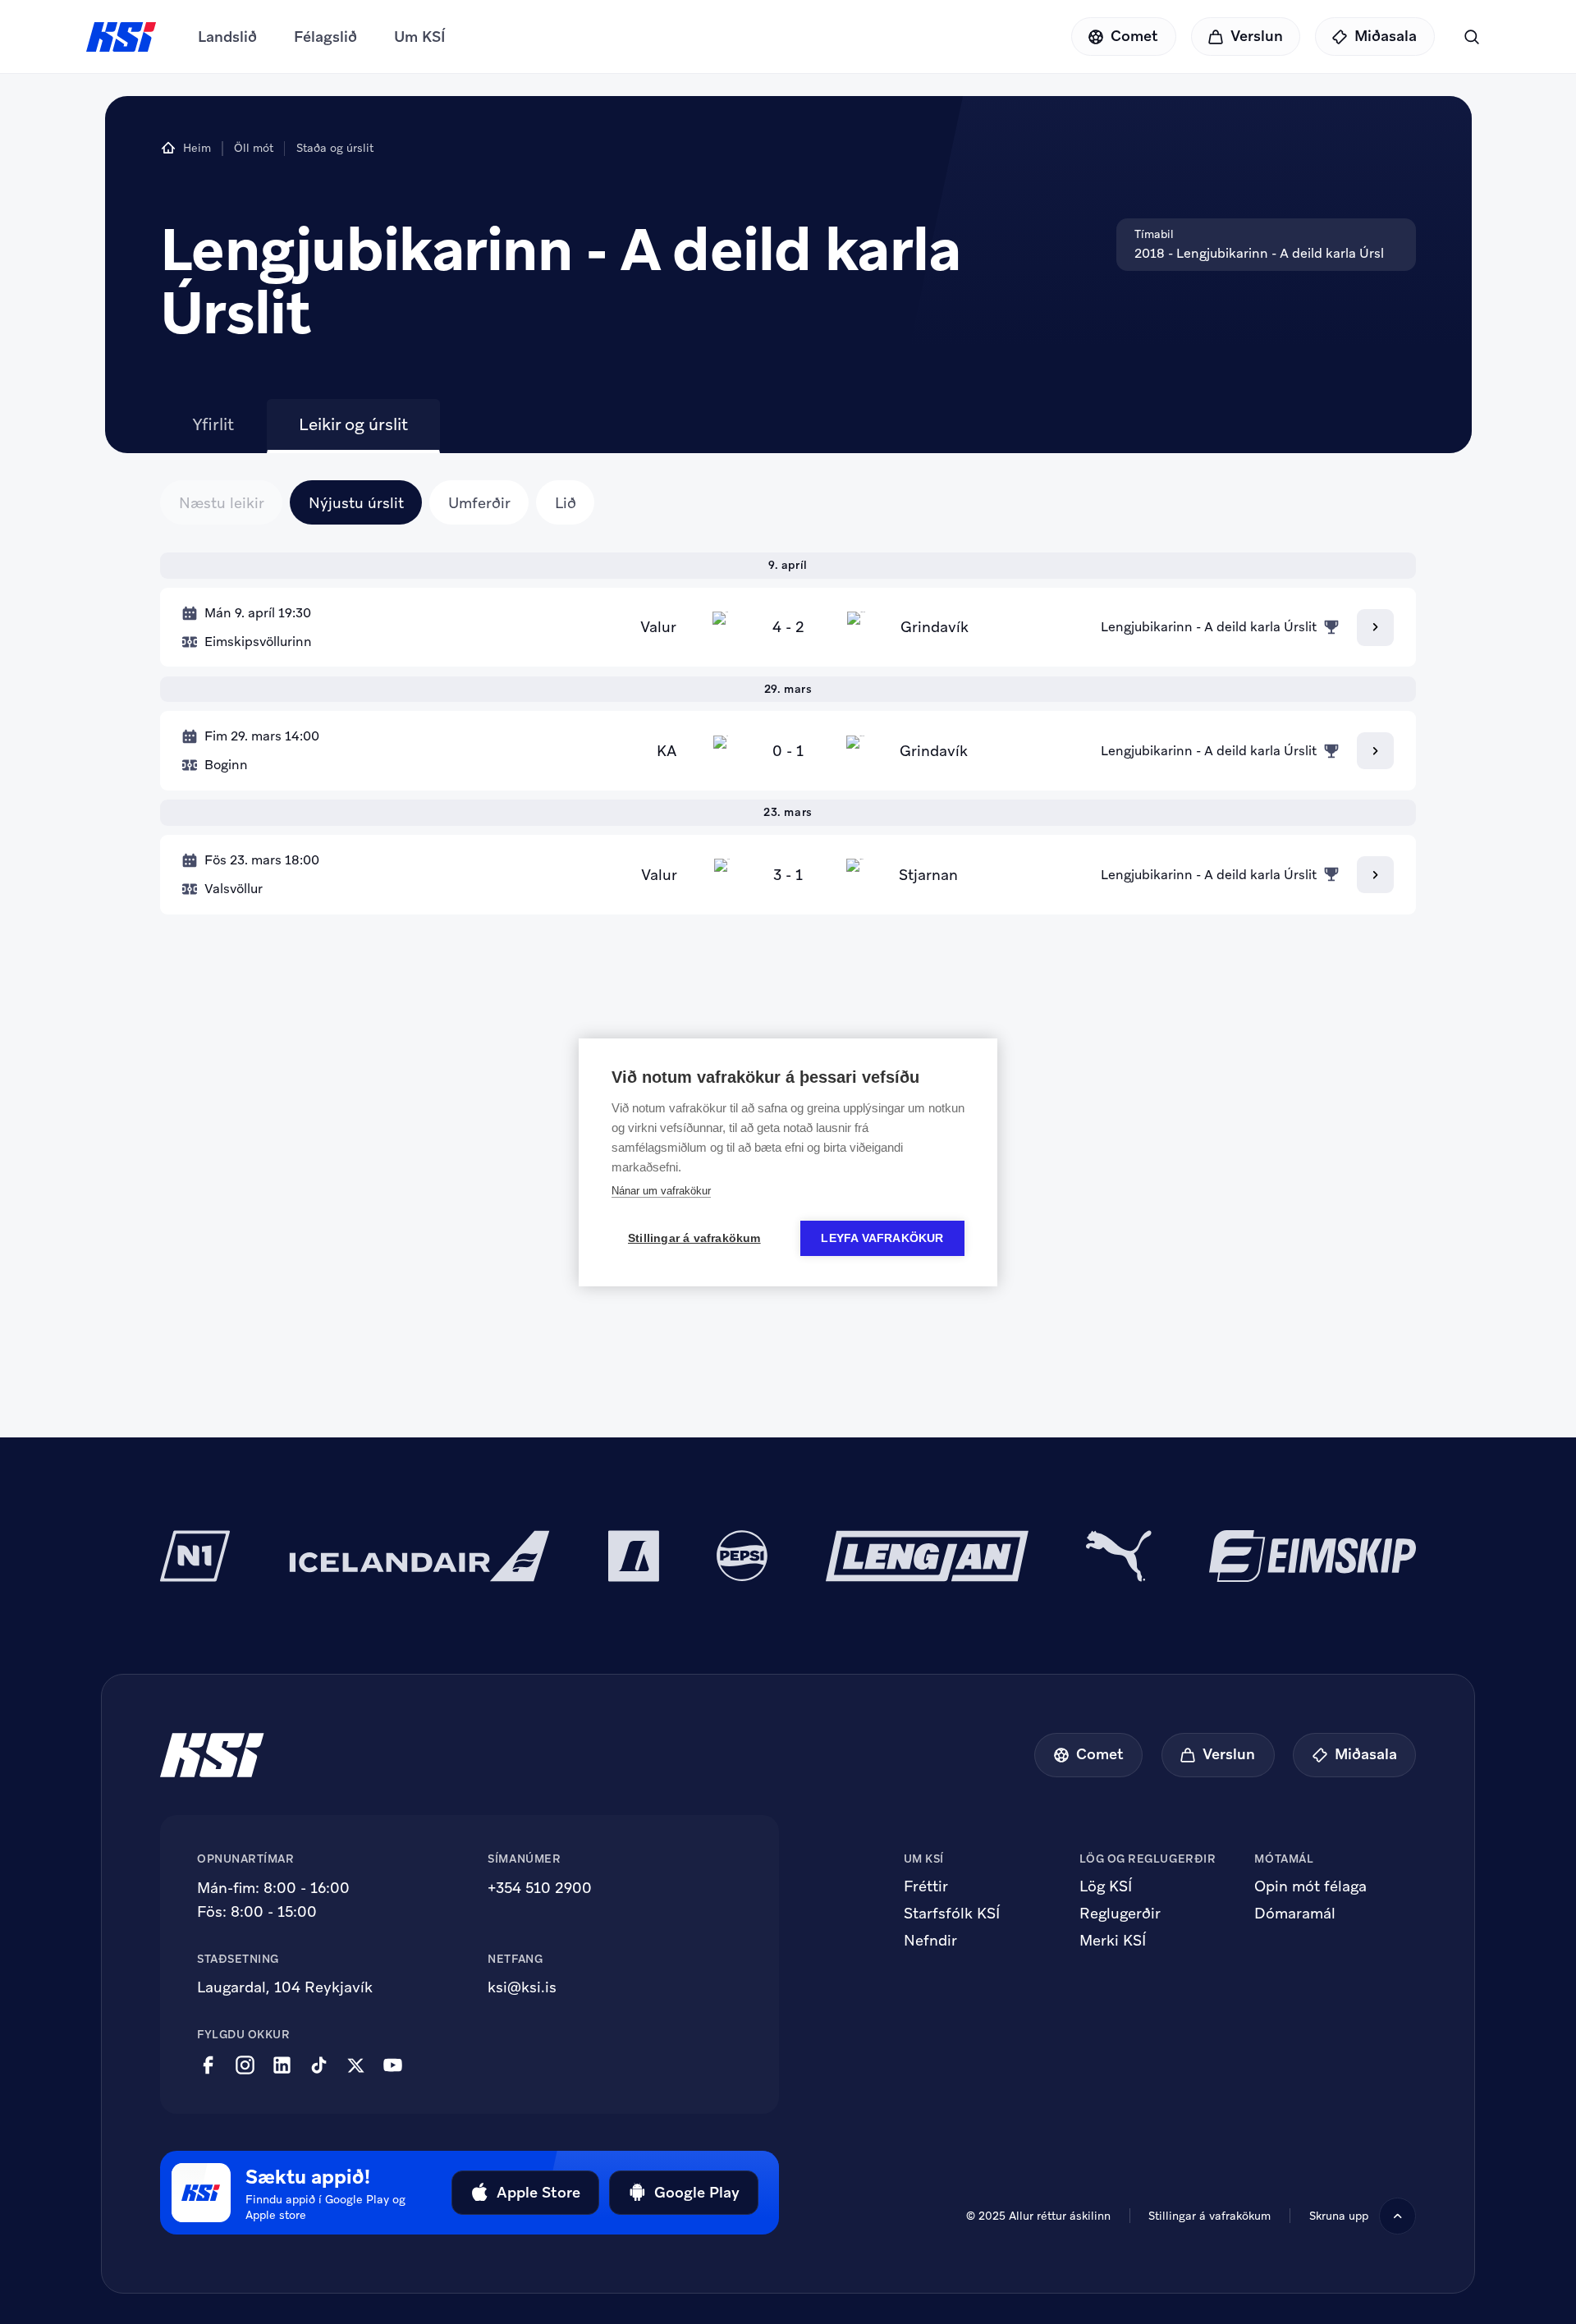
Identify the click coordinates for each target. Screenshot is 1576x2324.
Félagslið (325, 37)
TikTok (319, 2065)
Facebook (208, 2065)
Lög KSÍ (1106, 1886)
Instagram (245, 2065)
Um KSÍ (420, 37)
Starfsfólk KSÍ (952, 1914)
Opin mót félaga (1310, 1886)
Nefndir (930, 1941)
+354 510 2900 (540, 1888)
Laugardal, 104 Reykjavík (285, 1987)
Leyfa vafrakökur (882, 1238)
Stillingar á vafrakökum (694, 1238)
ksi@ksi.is (522, 1987)
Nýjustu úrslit (356, 503)
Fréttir (926, 1886)
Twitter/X (356, 2065)
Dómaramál (1295, 1914)
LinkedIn (282, 2065)
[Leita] (1471, 37)
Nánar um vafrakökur (661, 1191)
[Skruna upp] (1397, 2216)
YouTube (393, 2065)
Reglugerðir (1120, 1914)
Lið (566, 503)
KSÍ (121, 37)
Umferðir (479, 503)
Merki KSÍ (1113, 1941)
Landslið (227, 37)
